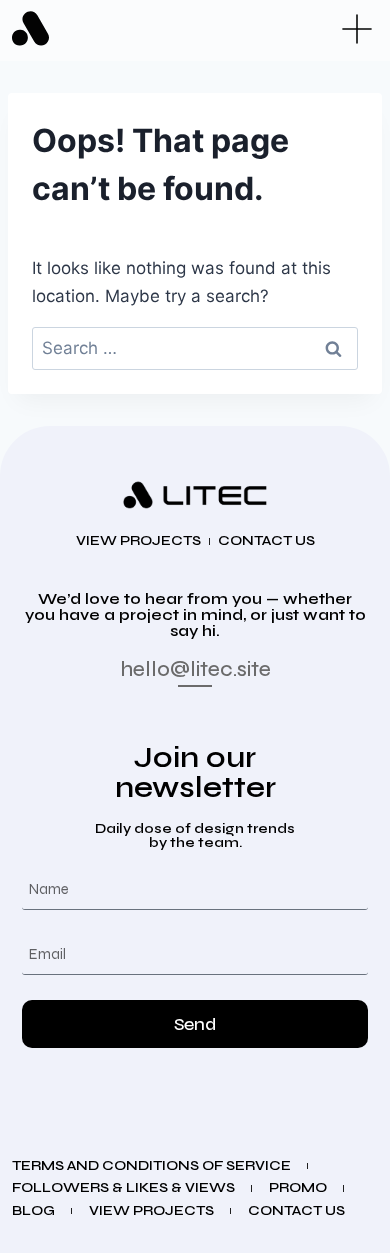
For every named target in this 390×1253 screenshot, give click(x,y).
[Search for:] (195, 348)
